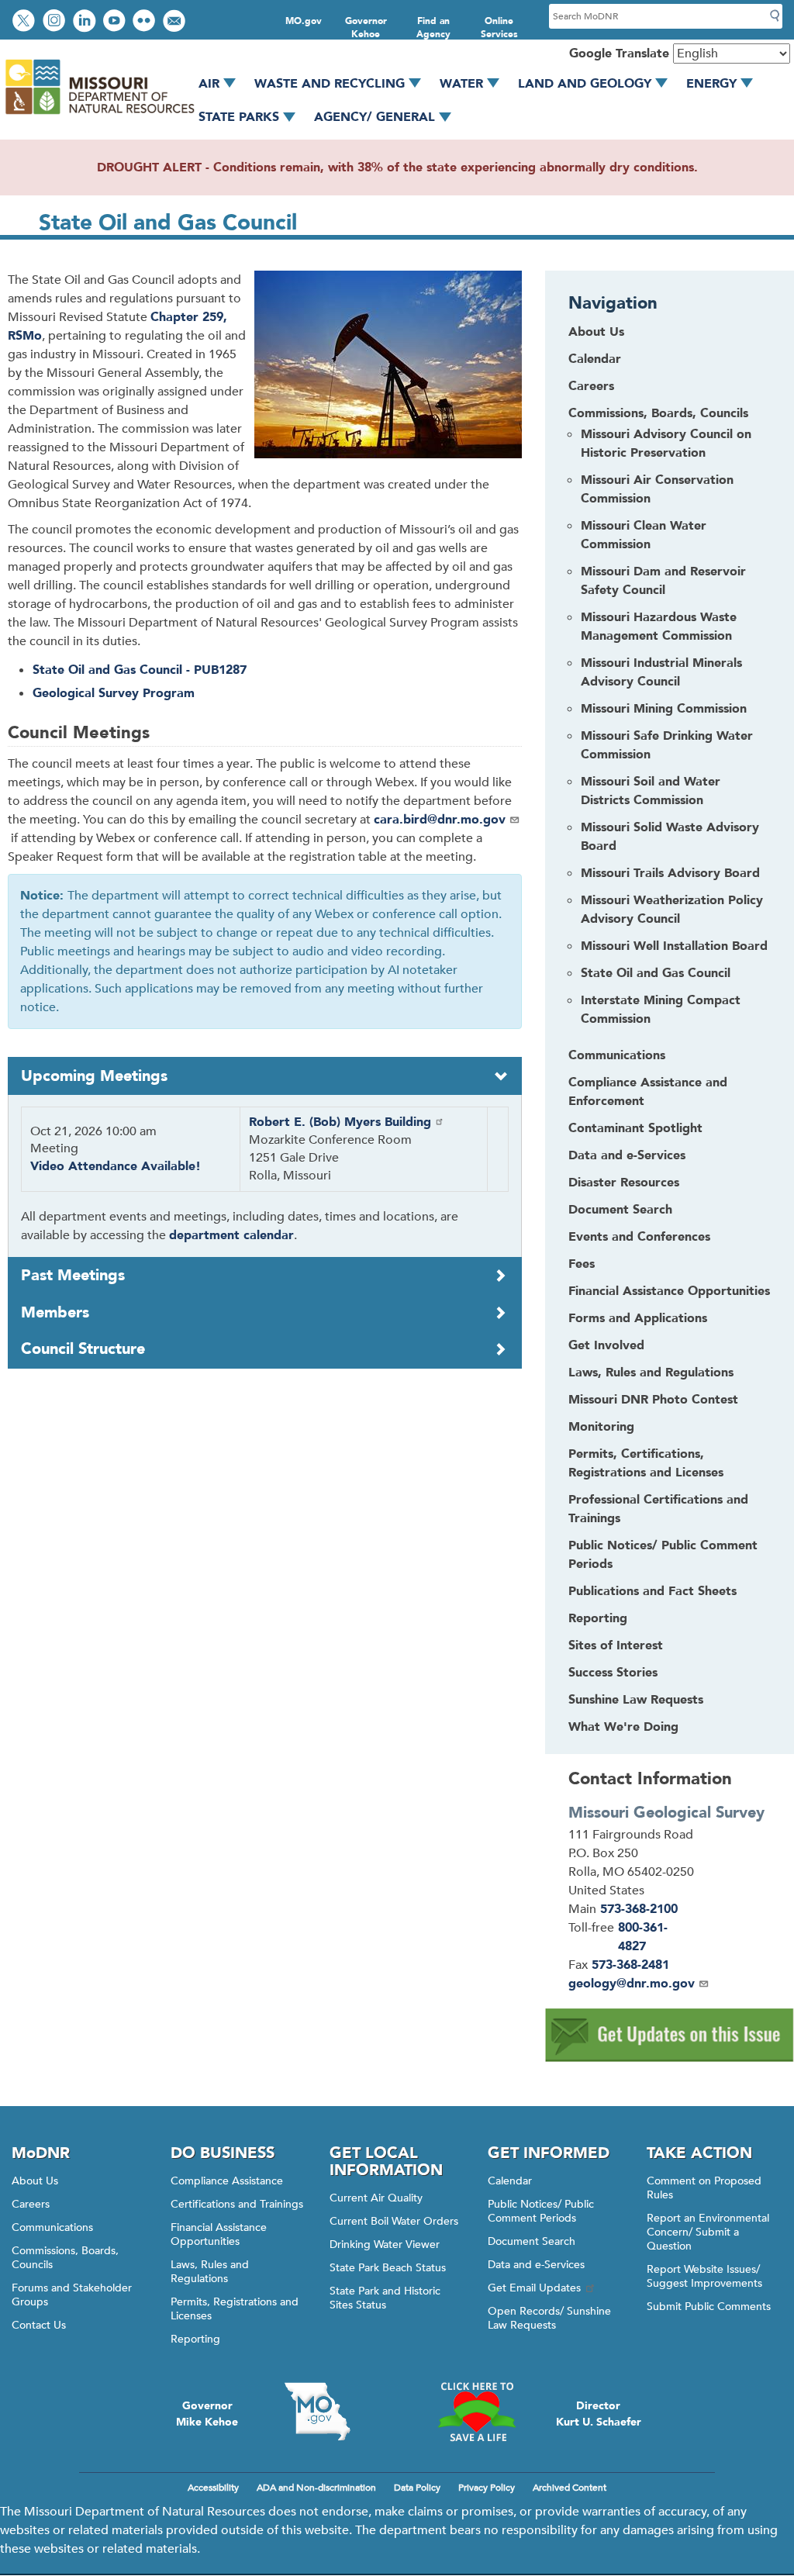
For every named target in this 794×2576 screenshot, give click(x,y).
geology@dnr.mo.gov (632, 1984)
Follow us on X (26, 22)
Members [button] (55, 1312)
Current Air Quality (376, 2198)
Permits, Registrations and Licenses (235, 2309)
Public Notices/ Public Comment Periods (541, 2211)
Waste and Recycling (330, 84)
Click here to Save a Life (476, 2412)
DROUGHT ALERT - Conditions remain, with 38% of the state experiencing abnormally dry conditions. (397, 167)
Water (461, 84)
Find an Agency (433, 28)
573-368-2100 (639, 1909)
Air (209, 84)
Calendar (510, 2181)
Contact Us (39, 2325)
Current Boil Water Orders (394, 2221)
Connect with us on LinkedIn (86, 22)
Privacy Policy (487, 2488)
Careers (31, 2204)
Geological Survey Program (114, 693)
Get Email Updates (534, 2288)
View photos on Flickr (146, 22)
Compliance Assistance (227, 2181)
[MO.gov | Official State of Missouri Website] (318, 2412)
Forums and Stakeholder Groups (72, 2295)
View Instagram (56, 22)
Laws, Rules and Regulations (210, 2272)
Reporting (195, 2339)
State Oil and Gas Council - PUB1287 (140, 670)
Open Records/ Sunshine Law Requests (549, 2318)
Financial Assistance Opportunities (219, 2234)
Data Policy (417, 2488)
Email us (176, 22)
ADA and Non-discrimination (316, 2488)
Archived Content (570, 2488)
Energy (711, 84)
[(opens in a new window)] (670, 2058)
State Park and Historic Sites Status (385, 2298)
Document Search (532, 2241)
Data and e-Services (536, 2265)
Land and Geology (585, 84)
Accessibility (213, 2488)
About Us (35, 2181)
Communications (52, 2227)
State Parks (239, 117)
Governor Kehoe (366, 28)
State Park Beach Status (388, 2268)
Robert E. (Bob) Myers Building (340, 1122)
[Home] (99, 115)
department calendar (231, 1235)
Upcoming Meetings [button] (94, 1076)
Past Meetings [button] (73, 1275)
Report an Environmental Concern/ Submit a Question (708, 2232)
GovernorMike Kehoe (207, 2414)
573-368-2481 (630, 1965)
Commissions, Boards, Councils (65, 2258)
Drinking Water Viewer (385, 2245)
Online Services (499, 28)
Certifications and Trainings (237, 2204)
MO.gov (304, 21)
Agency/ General (375, 117)
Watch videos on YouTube (116, 22)
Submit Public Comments (709, 2307)
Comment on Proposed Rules (704, 2188)
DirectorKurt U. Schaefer (599, 2414)
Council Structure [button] (83, 1349)
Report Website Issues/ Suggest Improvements (704, 2276)
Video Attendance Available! (116, 1166)
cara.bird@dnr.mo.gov (440, 820)
